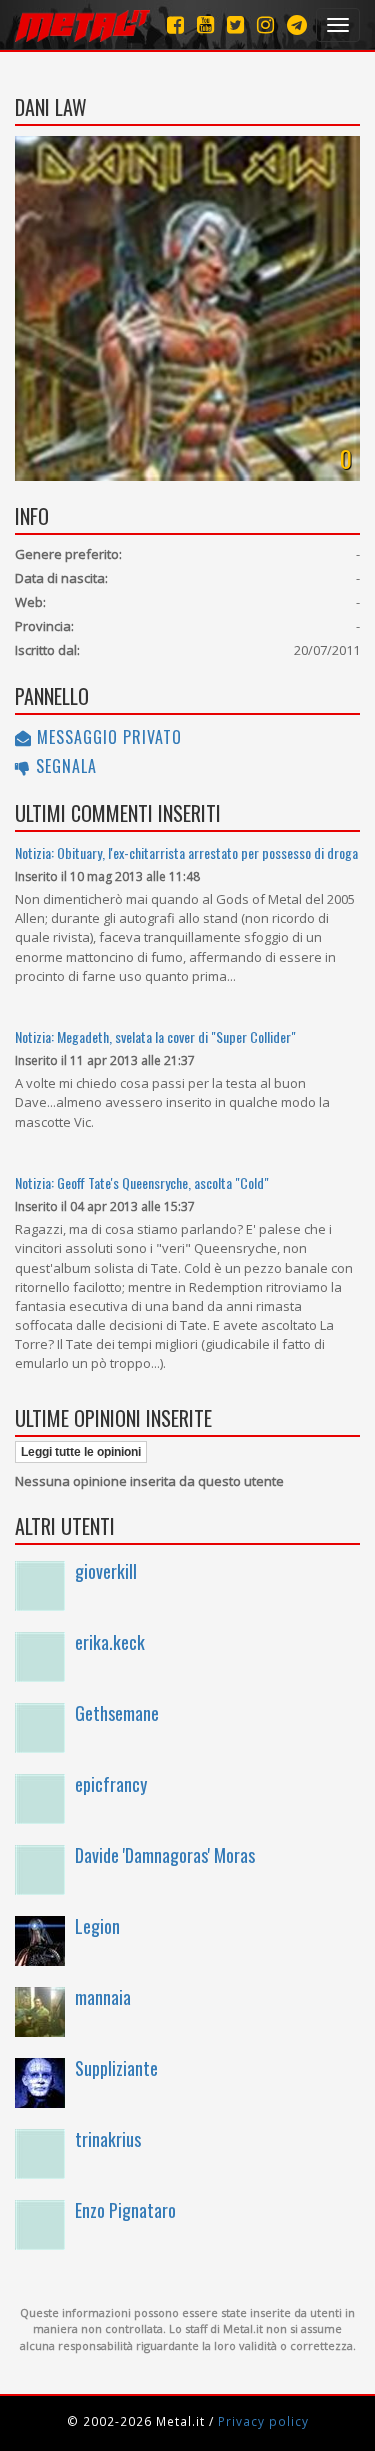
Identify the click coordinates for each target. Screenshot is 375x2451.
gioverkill (106, 1571)
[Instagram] (297, 24)
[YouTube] (205, 24)
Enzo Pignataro (125, 2210)
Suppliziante (116, 2068)
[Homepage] (82, 25)
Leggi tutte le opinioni (81, 1452)
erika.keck (110, 1642)
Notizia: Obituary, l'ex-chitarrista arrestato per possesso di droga (186, 852)
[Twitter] (235, 24)
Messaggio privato (107, 737)
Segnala (64, 766)
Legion (97, 1926)
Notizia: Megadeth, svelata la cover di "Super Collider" (155, 1036)
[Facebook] (175, 24)
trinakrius (108, 2139)
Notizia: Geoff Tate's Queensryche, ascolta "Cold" (142, 1182)
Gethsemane (117, 1713)
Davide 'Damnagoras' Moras (165, 1855)
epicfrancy (111, 1784)
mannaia (103, 1997)
